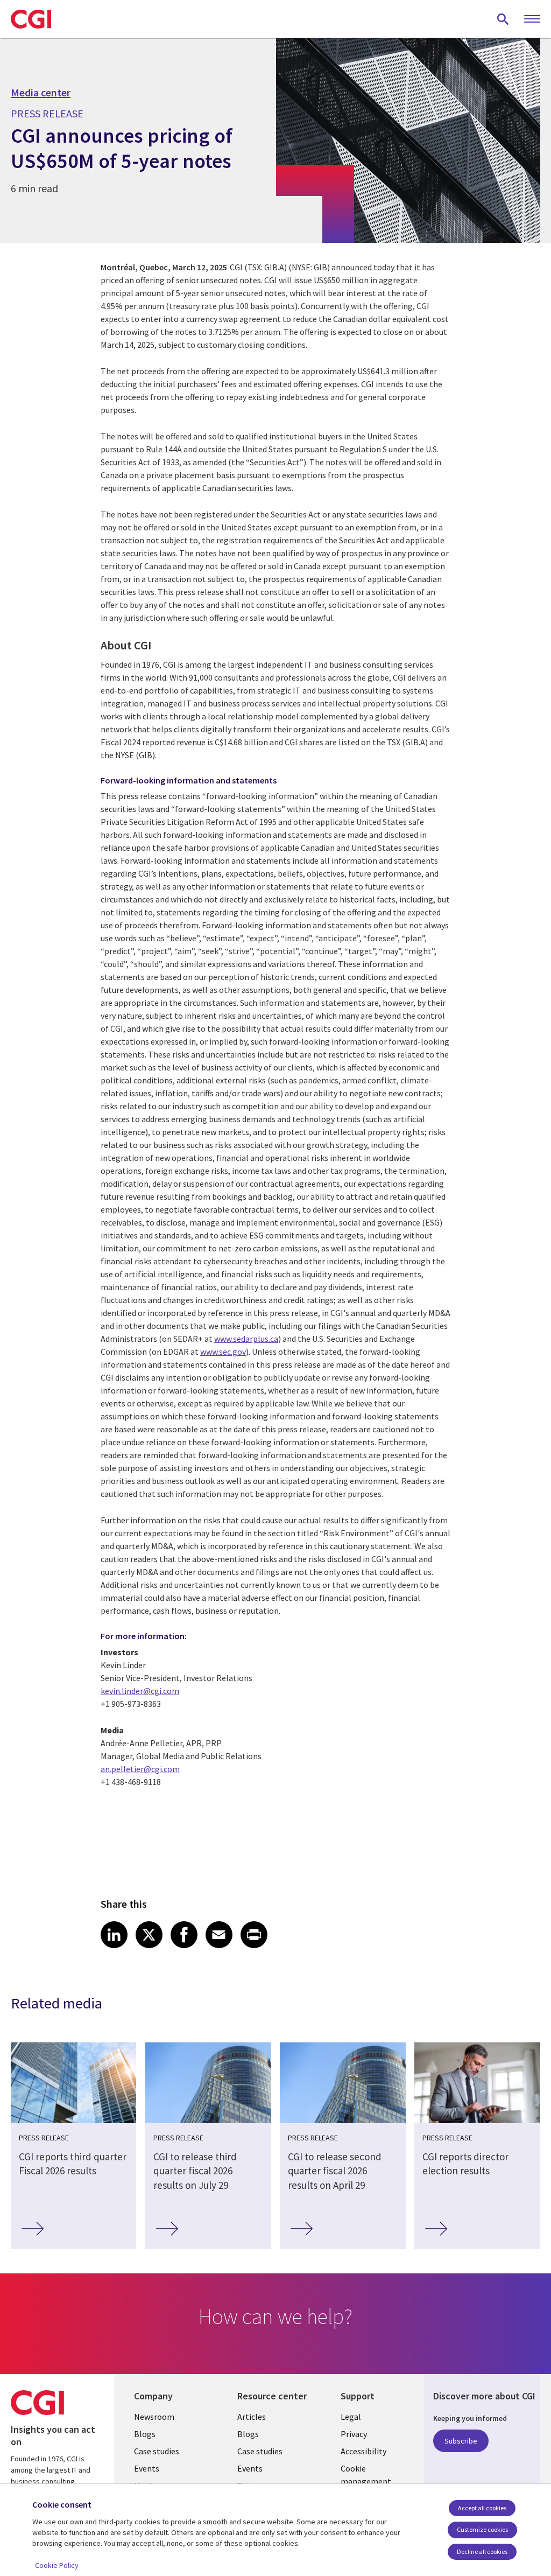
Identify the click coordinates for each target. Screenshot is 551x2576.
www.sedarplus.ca (246, 1339)
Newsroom (154, 2417)
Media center (41, 93)
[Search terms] (503, 19)
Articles (252, 2417)
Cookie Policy (57, 2565)
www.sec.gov (223, 1352)
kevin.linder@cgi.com (140, 1691)
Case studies (157, 2451)
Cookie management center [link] (366, 2481)
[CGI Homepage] (31, 19)
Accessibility (363, 2451)
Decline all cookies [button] (482, 2551)
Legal (351, 2417)
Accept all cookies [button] (482, 2508)
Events (147, 2468)
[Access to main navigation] (532, 19)
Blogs (145, 2434)
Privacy (354, 2434)
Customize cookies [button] (482, 2529)
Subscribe (461, 2441)
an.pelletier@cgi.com (140, 1769)
